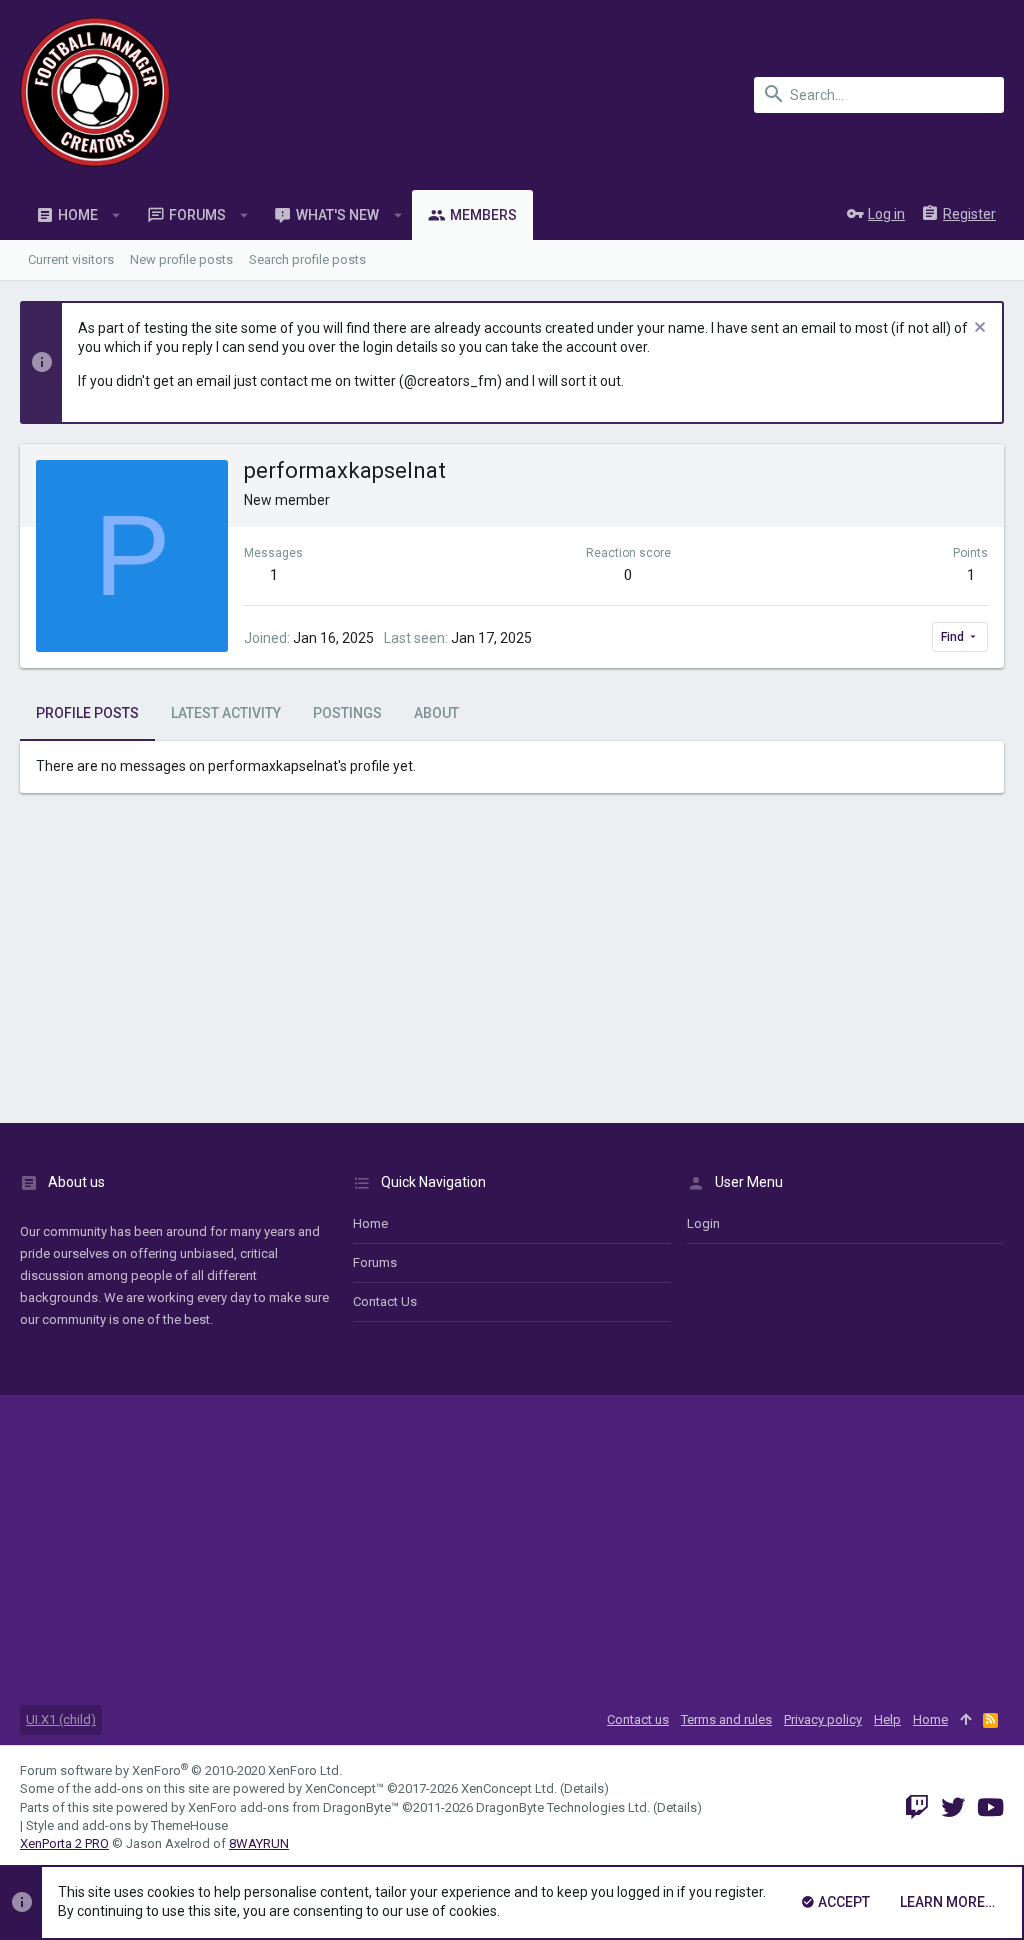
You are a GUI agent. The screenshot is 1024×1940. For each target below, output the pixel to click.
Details (584, 1788)
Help (887, 1719)
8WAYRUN (259, 1843)
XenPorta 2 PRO (64, 1843)
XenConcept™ (344, 1788)
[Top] (965, 1720)
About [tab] (436, 713)
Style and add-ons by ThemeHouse (127, 1825)
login (703, 1223)
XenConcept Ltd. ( (512, 1788)
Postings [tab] (347, 713)
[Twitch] (917, 1807)
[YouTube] (990, 1807)
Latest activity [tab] (226, 713)
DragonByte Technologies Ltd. (563, 1807)
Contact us (385, 1301)
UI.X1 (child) (61, 1719)
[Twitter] (953, 1807)
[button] (116, 215)
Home (370, 1223)
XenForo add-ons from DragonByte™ (293, 1807)
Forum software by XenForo (181, 1770)
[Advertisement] (512, 963)
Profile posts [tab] (87, 713)
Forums (375, 1262)
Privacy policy (823, 1719)
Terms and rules (726, 1719)
